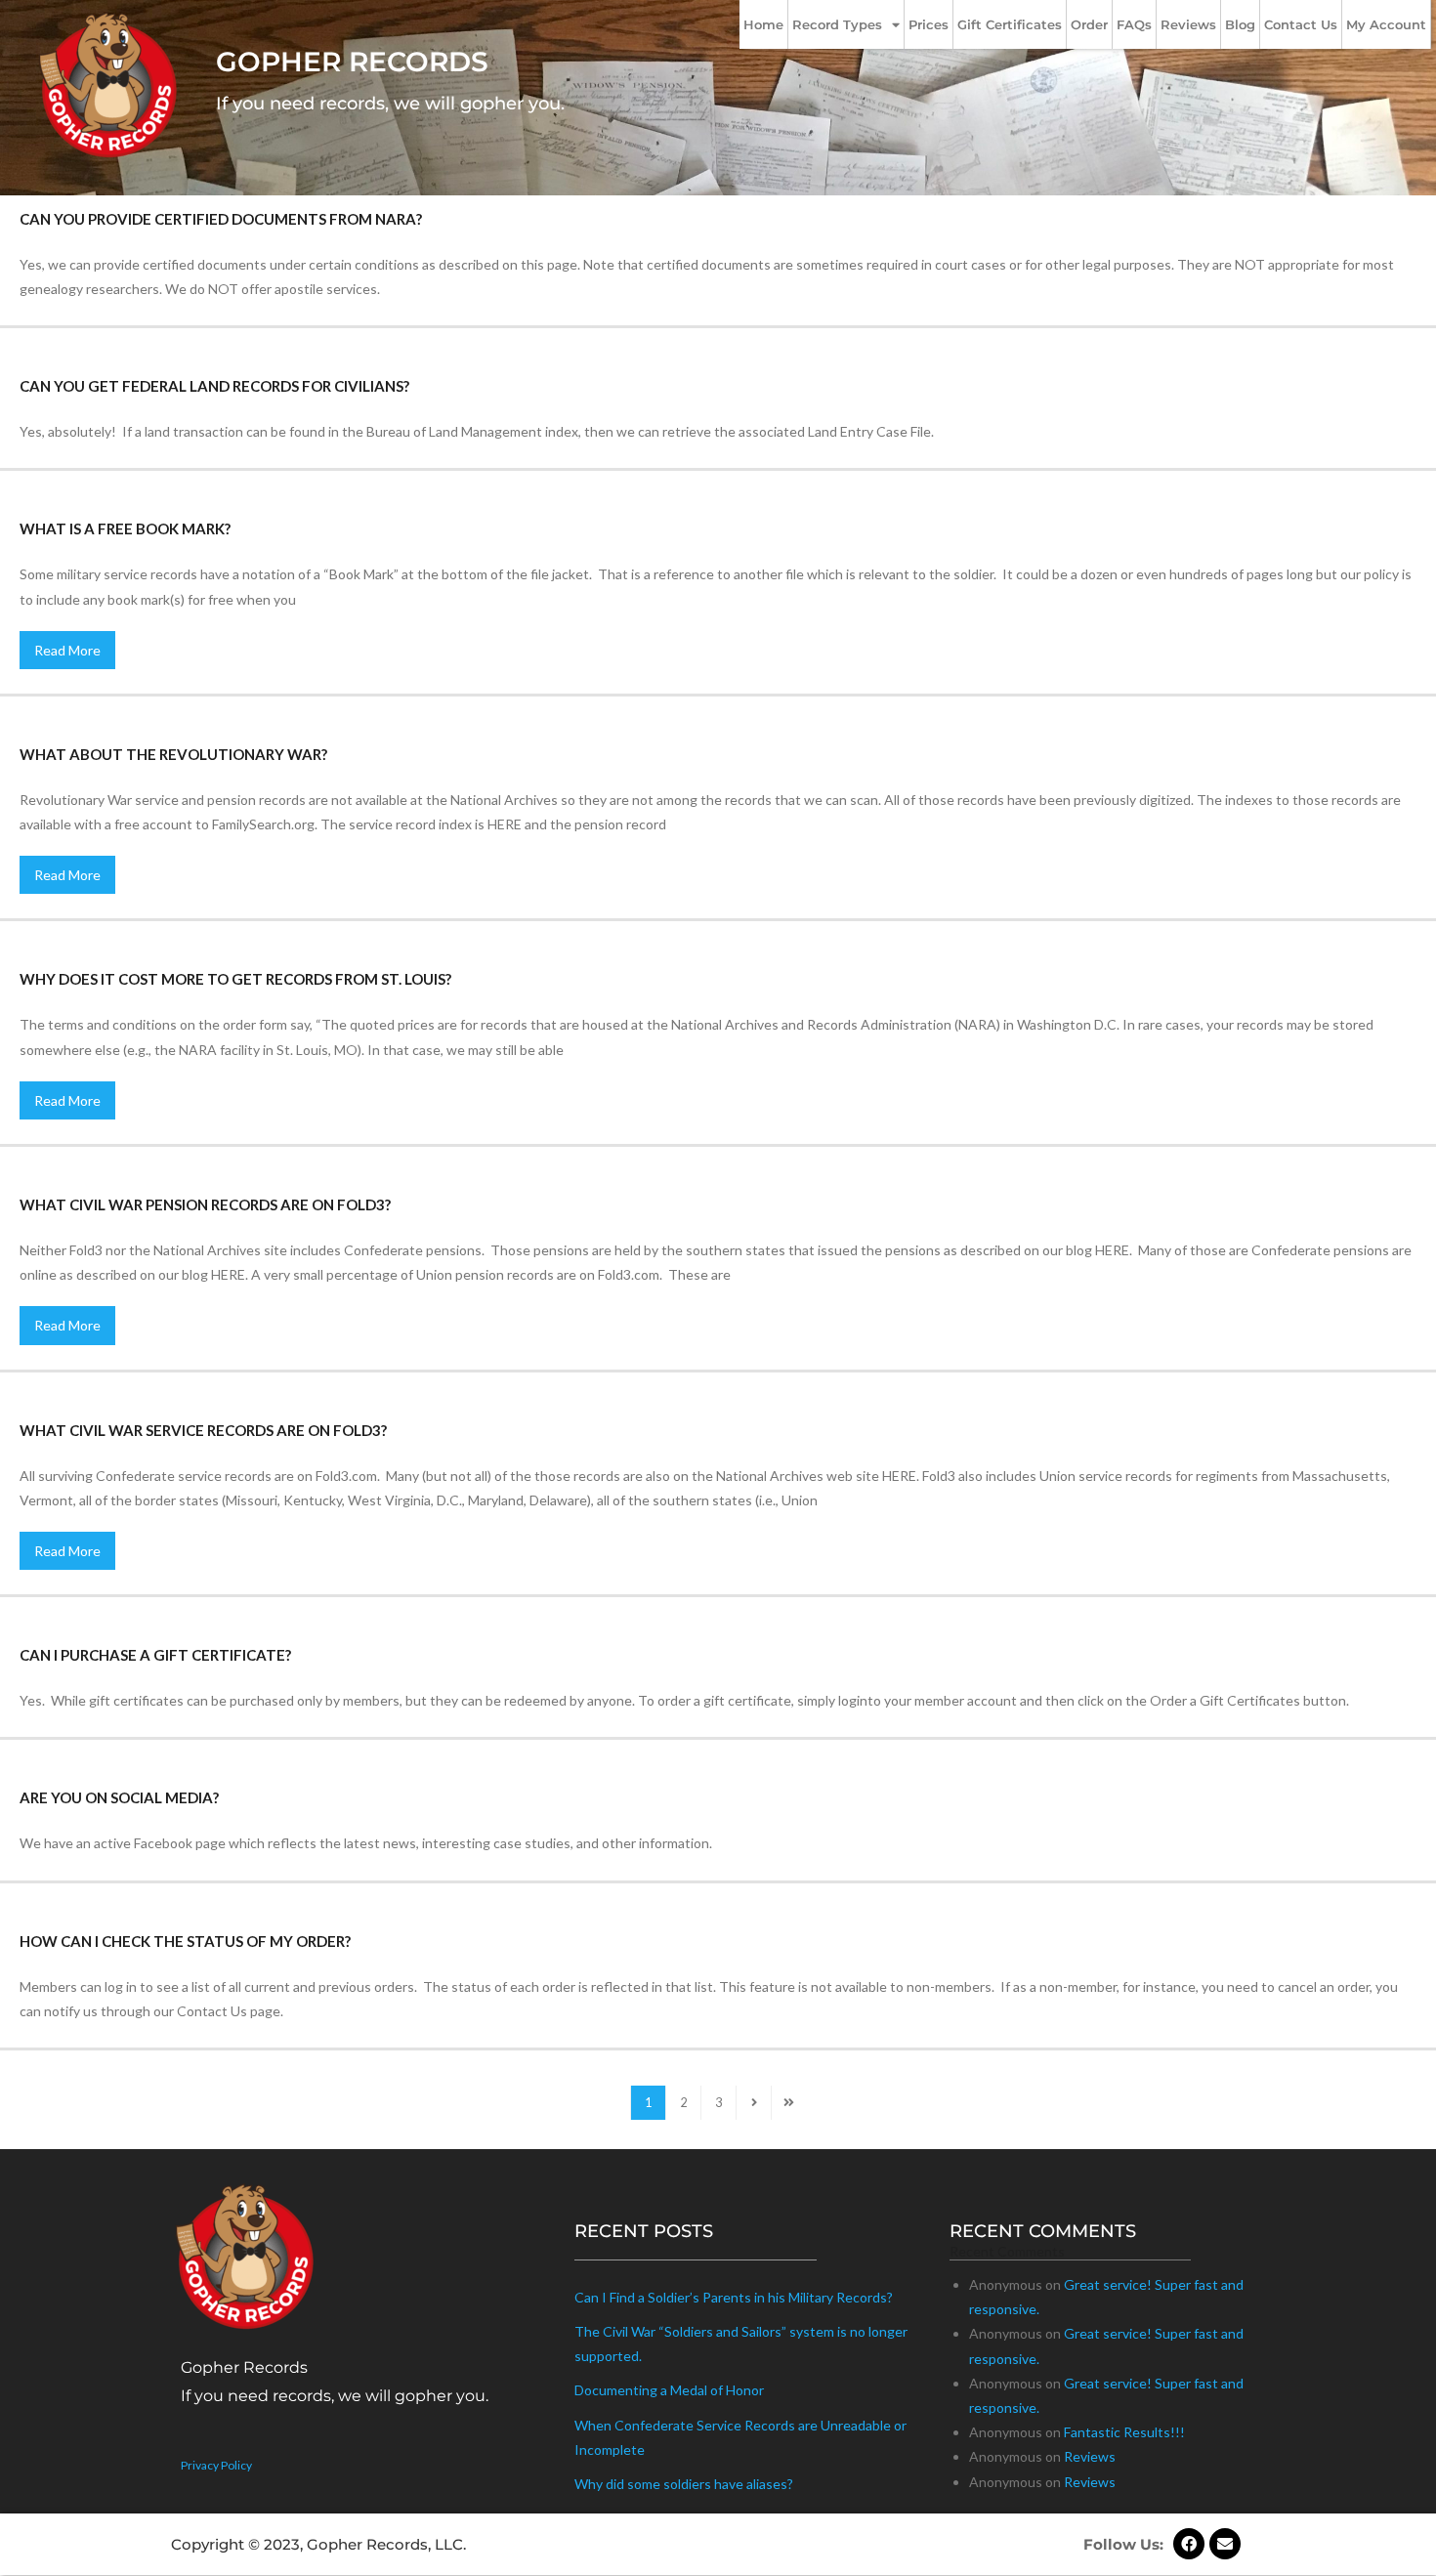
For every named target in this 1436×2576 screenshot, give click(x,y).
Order (1089, 24)
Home (763, 24)
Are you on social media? (119, 1797)
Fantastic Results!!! (1124, 2432)
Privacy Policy (216, 2465)
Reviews (1188, 24)
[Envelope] (1225, 2544)
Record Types (837, 24)
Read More (67, 650)
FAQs (1134, 24)
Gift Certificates (1010, 24)
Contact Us (1301, 24)
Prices (929, 24)
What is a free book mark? (125, 528)
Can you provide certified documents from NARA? (221, 219)
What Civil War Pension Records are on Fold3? (205, 1204)
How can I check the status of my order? (185, 1941)
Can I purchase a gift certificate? (155, 1655)
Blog (1240, 24)
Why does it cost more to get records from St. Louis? (235, 979)
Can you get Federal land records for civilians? (214, 386)
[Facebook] (1189, 2544)
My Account (1386, 24)
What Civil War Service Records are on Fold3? (203, 1430)
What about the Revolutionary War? (173, 754)
